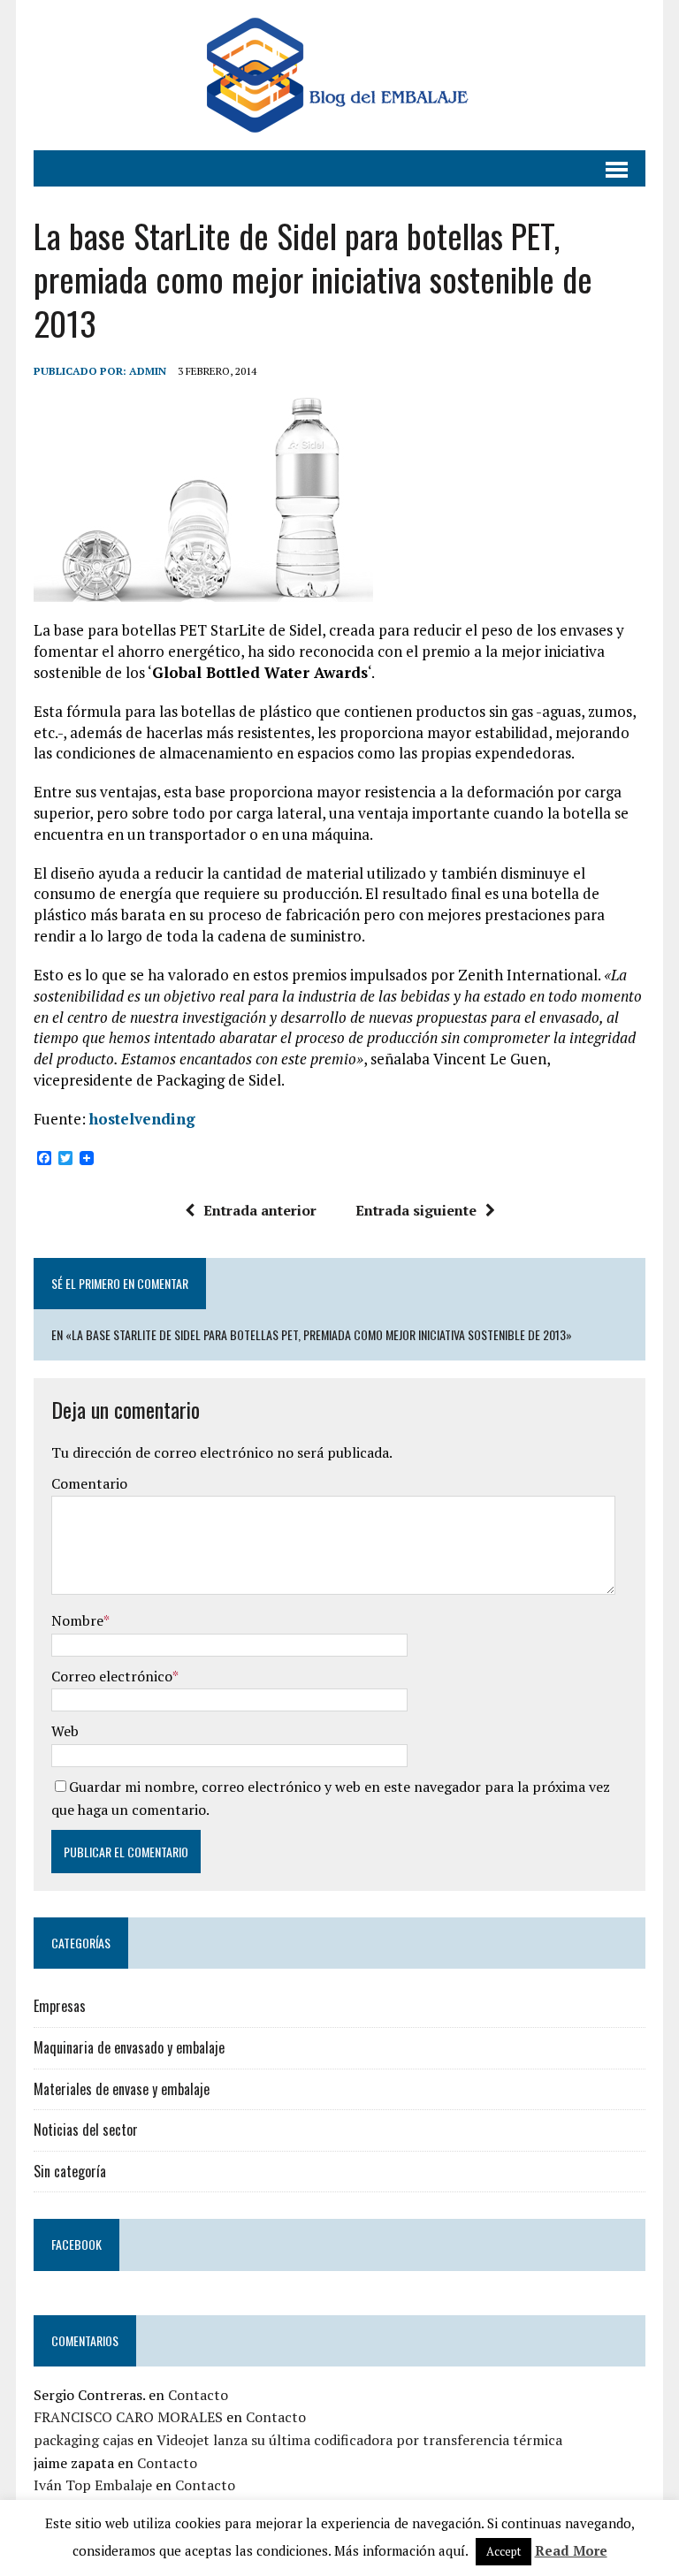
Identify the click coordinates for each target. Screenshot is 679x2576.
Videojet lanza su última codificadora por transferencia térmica (359, 2440)
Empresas (60, 2006)
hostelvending (142, 1119)
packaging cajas (84, 2440)
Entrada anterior (260, 1210)
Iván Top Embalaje (93, 2485)
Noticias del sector (86, 2130)
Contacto (198, 2395)
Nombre (77, 1620)
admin (148, 371)
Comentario (89, 1483)
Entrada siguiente (416, 1210)
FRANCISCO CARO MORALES (128, 2417)
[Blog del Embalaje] (339, 75)
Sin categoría (70, 2171)
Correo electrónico (112, 1676)
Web (65, 1731)
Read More (571, 2550)
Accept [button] (504, 2551)
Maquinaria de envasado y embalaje (129, 2047)
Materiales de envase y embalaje (122, 2089)
